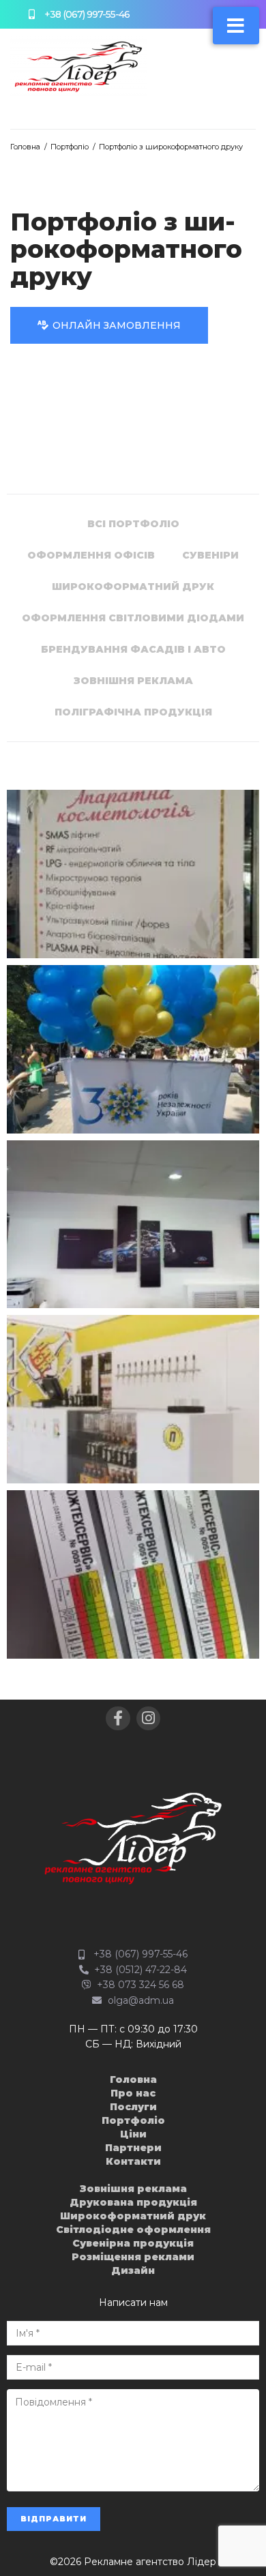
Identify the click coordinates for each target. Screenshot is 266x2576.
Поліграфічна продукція (133, 712)
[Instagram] (148, 1718)
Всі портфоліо (133, 524)
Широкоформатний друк (133, 587)
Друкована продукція (133, 2202)
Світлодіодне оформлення (133, 2230)
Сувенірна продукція (133, 2243)
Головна (25, 147)
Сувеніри (210, 555)
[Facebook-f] (118, 1718)
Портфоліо (70, 147)
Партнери (133, 2148)
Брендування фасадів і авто (133, 649)
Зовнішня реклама (133, 681)
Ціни (133, 2134)
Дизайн (133, 2270)
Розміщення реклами (133, 2257)
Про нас (133, 2093)
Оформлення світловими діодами (133, 618)
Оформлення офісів (91, 555)
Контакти (133, 2161)
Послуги (133, 2107)
